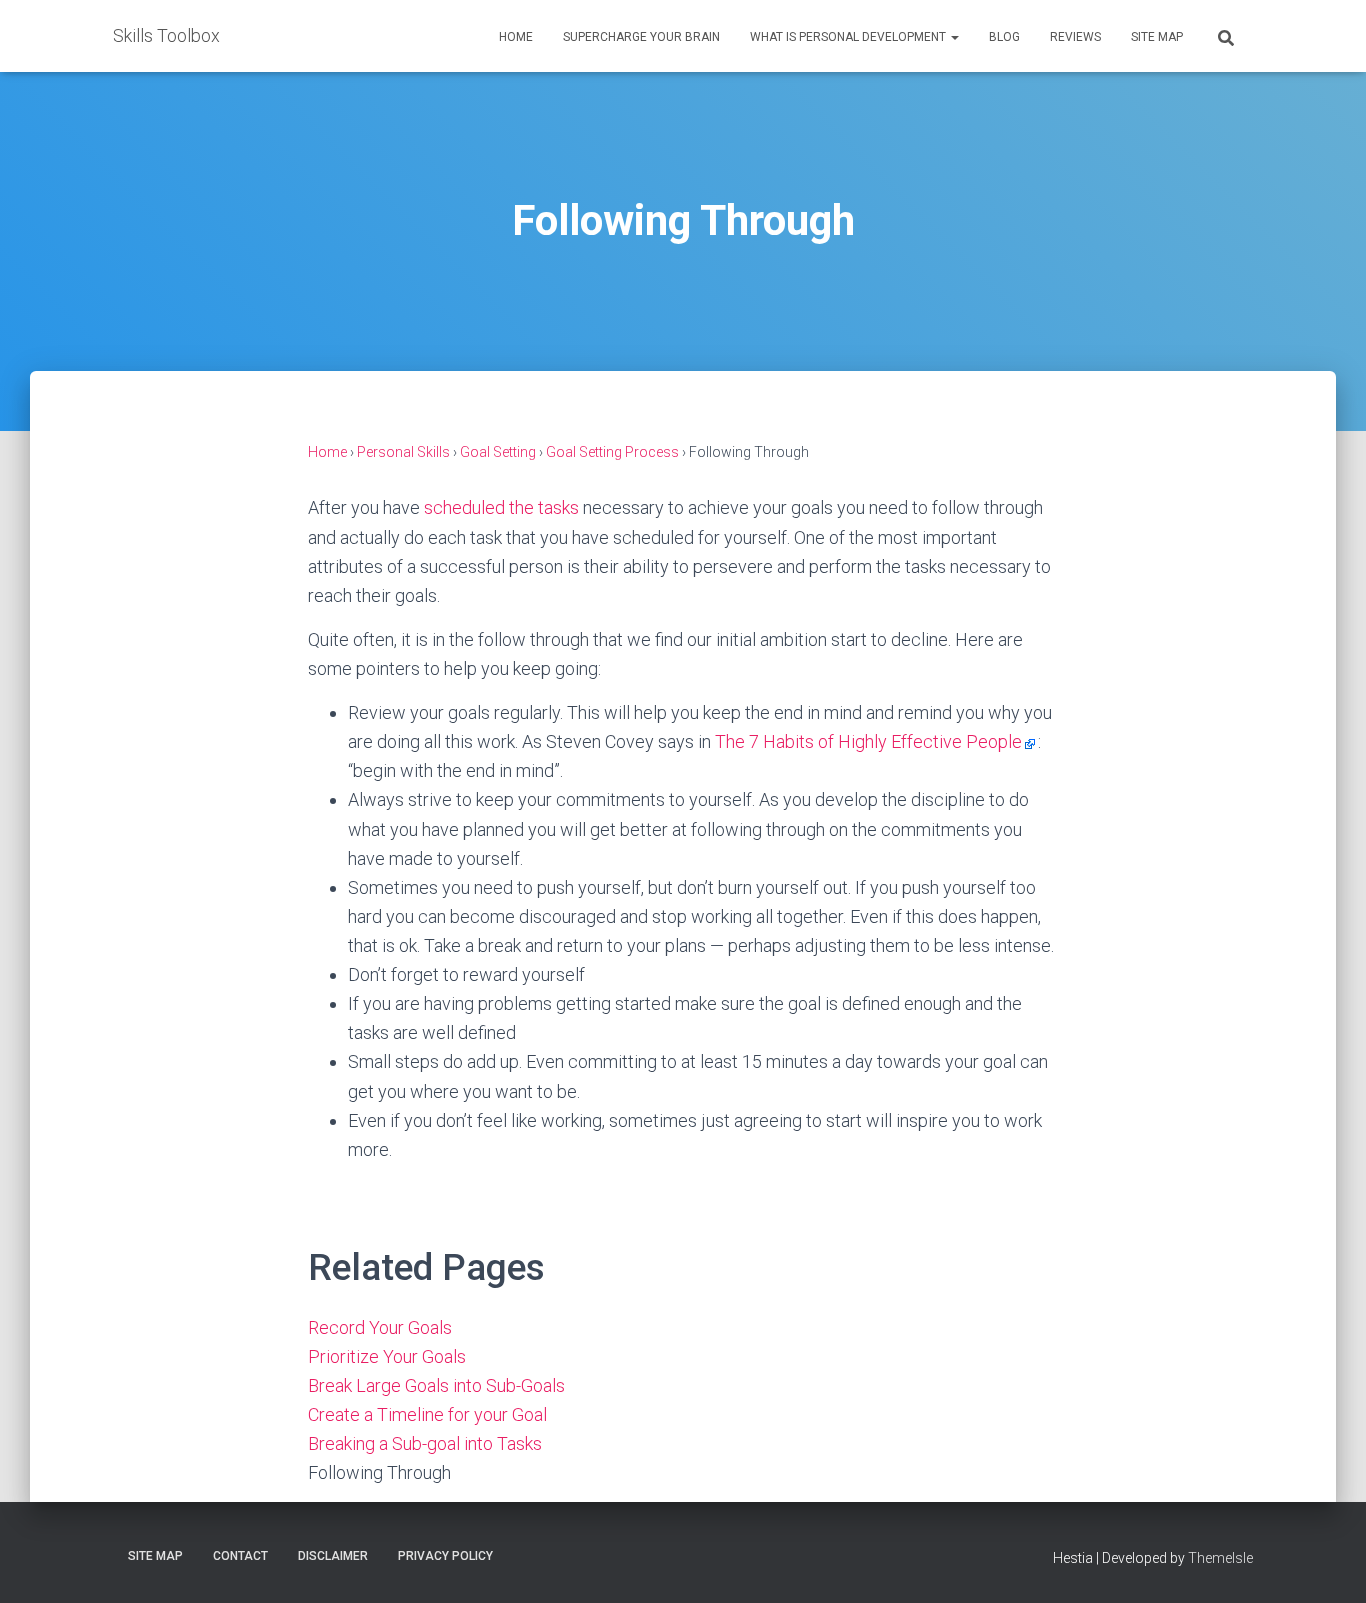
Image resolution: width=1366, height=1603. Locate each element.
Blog (1004, 37)
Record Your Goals (380, 1327)
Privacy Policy (445, 1556)
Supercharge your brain (641, 37)
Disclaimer (333, 1556)
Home (516, 37)
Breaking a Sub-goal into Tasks (425, 1443)
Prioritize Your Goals (387, 1356)
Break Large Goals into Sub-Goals (436, 1385)
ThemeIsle (1220, 1558)
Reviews (1075, 37)
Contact (240, 1556)
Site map (1157, 37)
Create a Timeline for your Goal (427, 1414)
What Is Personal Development (849, 37)
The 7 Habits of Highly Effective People (868, 741)
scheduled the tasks (501, 507)
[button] (954, 37)
